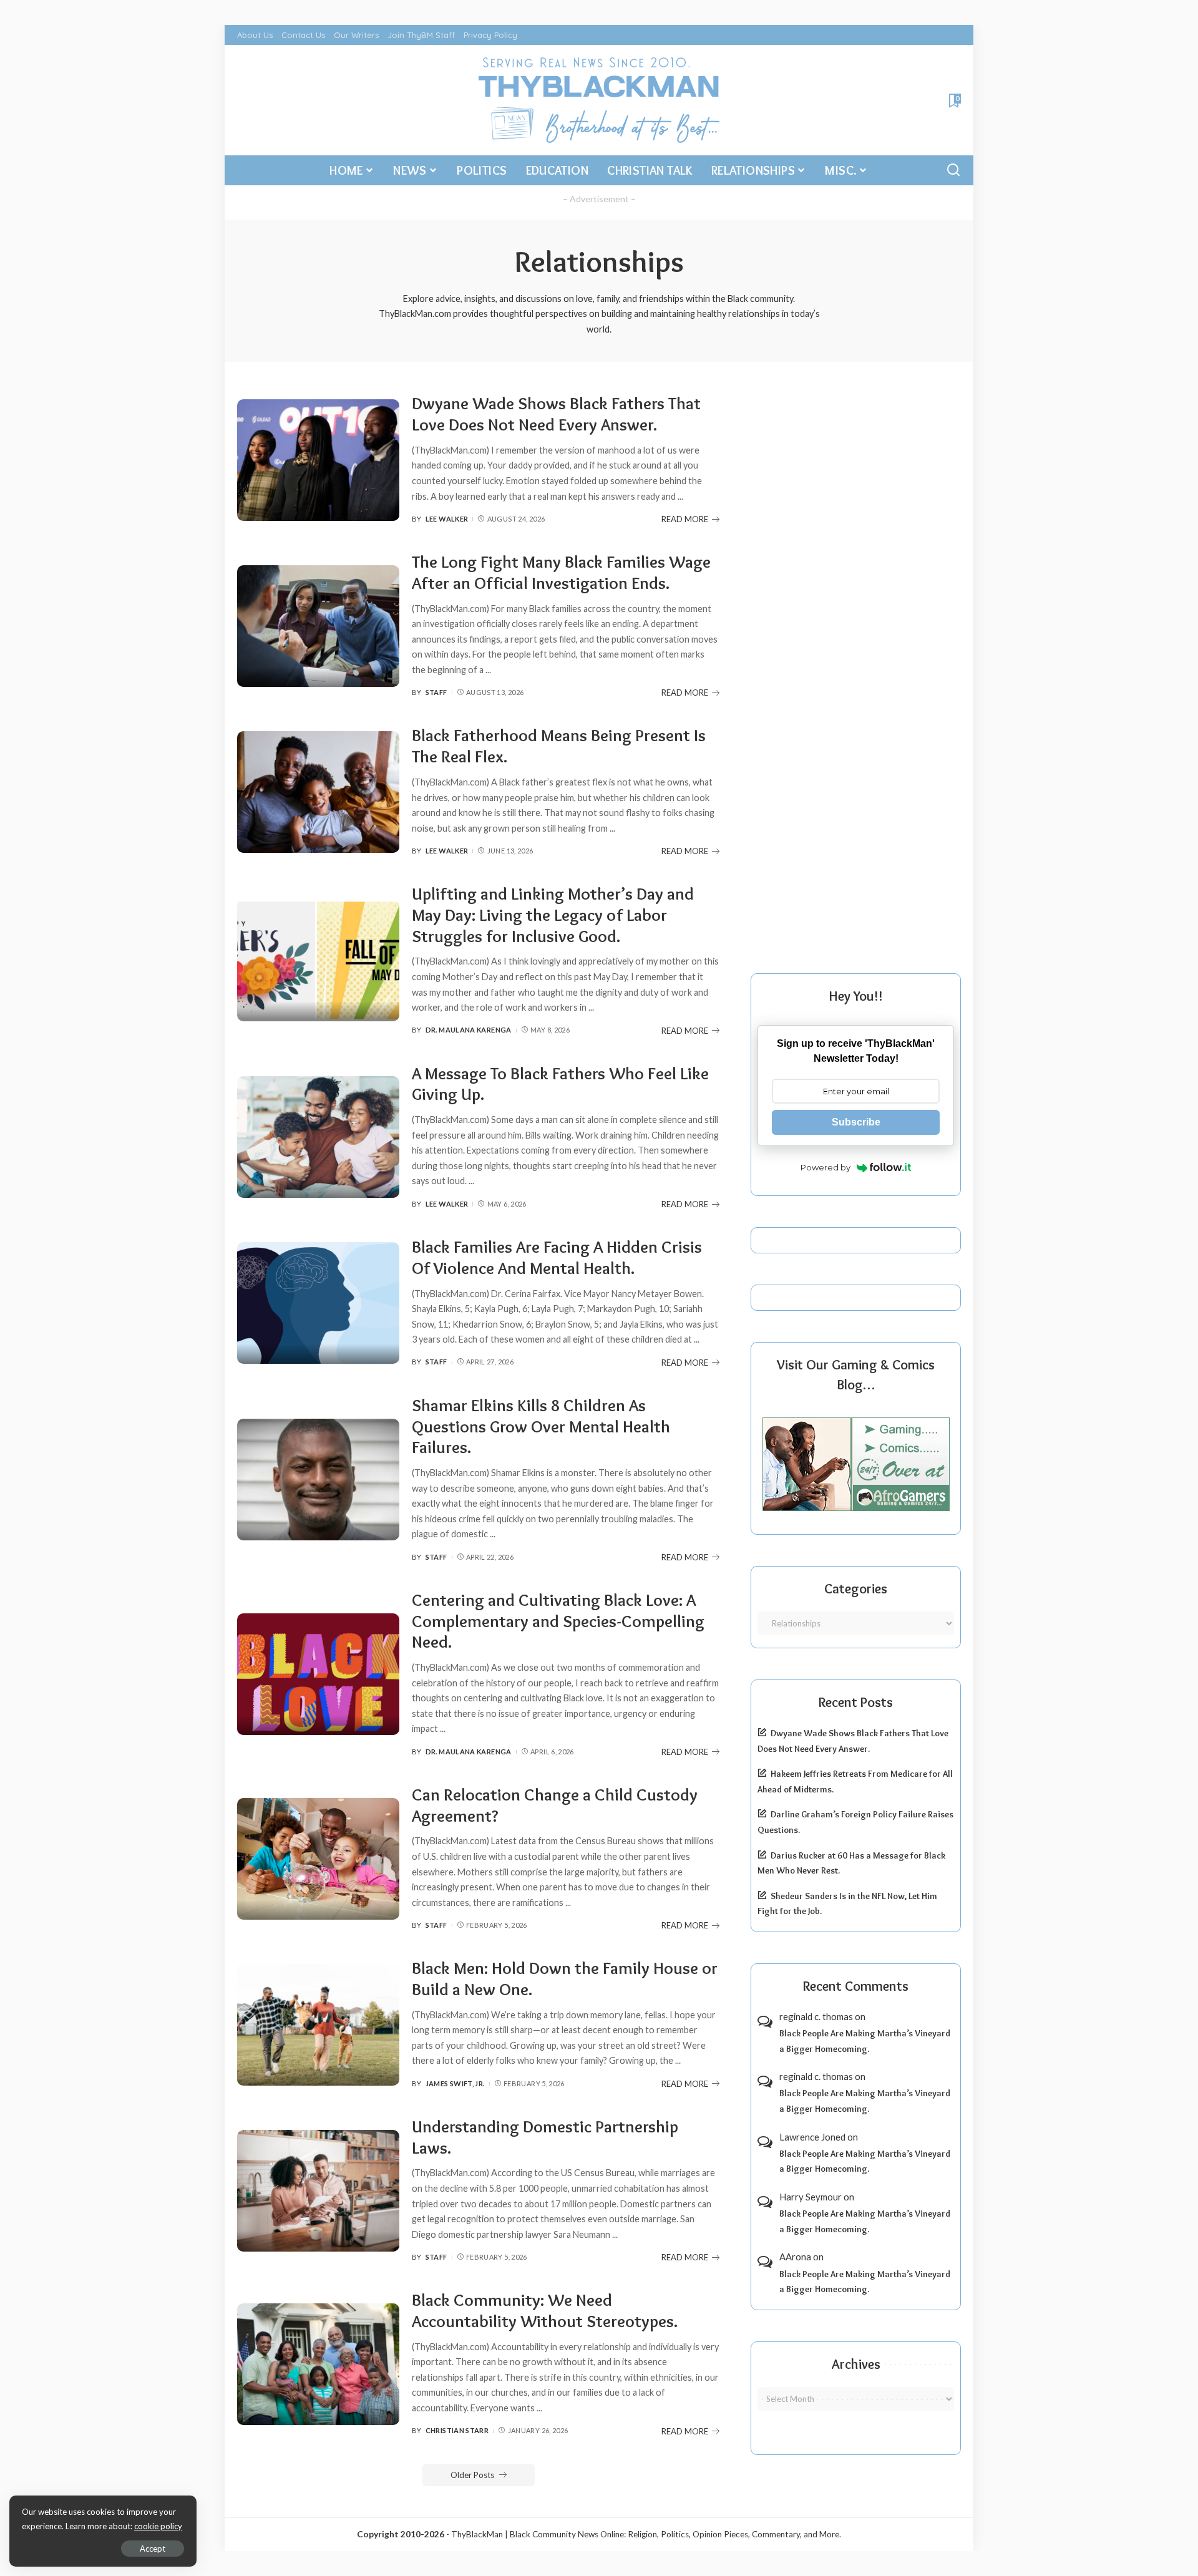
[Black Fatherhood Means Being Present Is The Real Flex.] (318, 792)
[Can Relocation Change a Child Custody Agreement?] (318, 1859)
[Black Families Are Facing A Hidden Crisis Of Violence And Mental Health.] (318, 1303)
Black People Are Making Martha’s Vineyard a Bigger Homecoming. (865, 2041)
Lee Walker (447, 519)
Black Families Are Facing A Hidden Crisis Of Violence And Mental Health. (557, 1257)
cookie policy (158, 2526)
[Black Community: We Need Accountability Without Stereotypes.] (318, 2364)
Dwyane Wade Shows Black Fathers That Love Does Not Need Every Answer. (556, 414)
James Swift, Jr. (455, 2083)
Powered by (825, 1167)
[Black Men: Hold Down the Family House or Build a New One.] (318, 2025)
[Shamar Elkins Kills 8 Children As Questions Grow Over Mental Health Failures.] (318, 1480)
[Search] (953, 170)
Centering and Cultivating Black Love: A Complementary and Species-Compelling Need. (558, 1621)
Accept (153, 2549)
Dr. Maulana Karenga (469, 1030)
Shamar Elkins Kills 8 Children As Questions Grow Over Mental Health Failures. (541, 1427)
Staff (436, 692)
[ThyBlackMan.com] (599, 100)
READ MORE (685, 519)
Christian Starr (457, 2430)
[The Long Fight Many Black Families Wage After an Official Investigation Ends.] (318, 626)
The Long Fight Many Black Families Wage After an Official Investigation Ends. (561, 572)
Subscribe (856, 1122)
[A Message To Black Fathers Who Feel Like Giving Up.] (318, 1137)
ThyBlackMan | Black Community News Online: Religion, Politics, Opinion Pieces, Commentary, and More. (646, 2534)
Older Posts (472, 2475)
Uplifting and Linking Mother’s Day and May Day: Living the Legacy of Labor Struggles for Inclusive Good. (553, 915)
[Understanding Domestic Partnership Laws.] (318, 2191)
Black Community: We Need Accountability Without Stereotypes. (545, 2311)
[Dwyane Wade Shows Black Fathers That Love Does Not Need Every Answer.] (318, 460)
